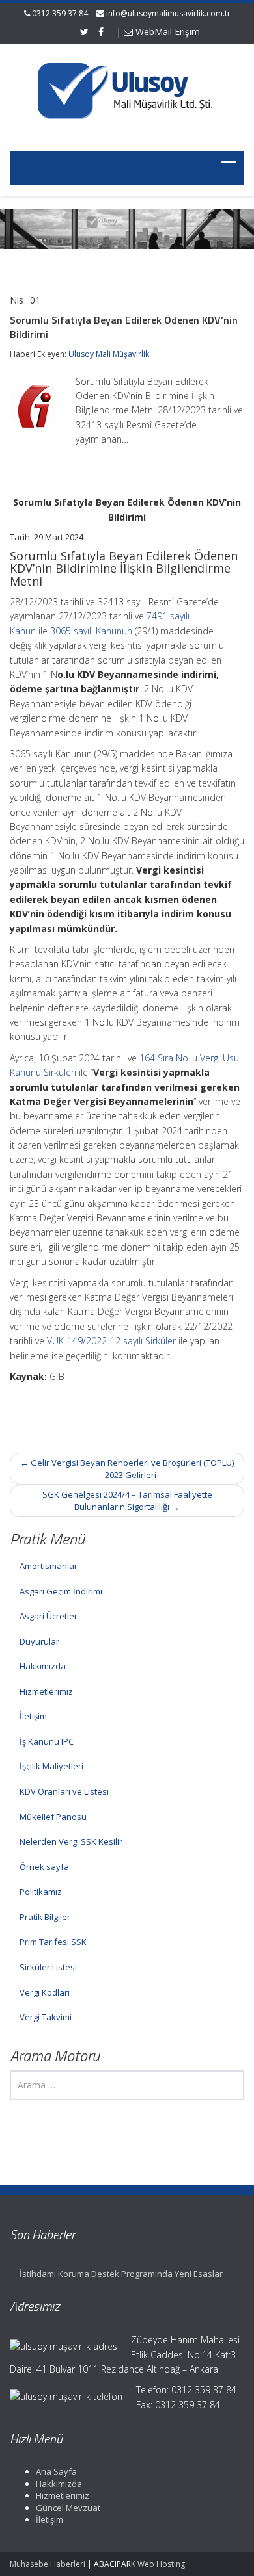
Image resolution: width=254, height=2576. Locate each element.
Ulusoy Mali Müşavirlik (109, 354)
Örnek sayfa (44, 1867)
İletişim (33, 1716)
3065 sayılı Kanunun (91, 631)
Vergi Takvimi (46, 2017)
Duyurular (39, 1641)
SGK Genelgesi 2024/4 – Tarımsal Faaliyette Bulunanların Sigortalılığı (127, 1501)
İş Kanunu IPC (47, 1741)
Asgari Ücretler (49, 1616)
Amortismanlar (49, 1566)
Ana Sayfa (56, 2471)
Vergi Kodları (45, 1992)
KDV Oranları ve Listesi (64, 1791)
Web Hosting (161, 2564)
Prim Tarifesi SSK (53, 1942)
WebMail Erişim (166, 32)
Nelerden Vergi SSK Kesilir (71, 1841)
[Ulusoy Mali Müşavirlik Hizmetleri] (127, 89)
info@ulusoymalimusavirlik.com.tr (168, 13)
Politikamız (41, 1892)
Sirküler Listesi (48, 1967)
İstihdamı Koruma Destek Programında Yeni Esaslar (121, 2274)
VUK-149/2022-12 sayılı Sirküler (111, 1341)
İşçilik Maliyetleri (51, 1766)
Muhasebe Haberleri (48, 2564)
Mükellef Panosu (53, 1817)
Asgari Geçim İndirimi (61, 1591)
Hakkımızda (43, 1666)
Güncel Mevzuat (68, 2508)
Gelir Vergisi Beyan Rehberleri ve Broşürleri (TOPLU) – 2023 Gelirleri (127, 1469)
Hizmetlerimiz (46, 1691)
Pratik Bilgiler (45, 1917)
